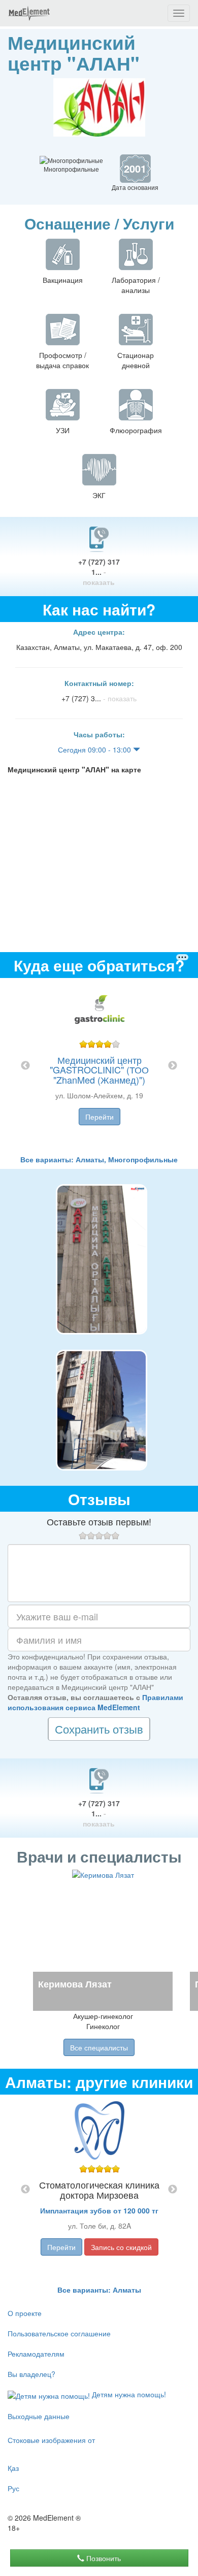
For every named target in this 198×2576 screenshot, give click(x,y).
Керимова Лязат (75, 1984)
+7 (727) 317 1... (99, 572)
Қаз (13, 2468)
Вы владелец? (31, 2374)
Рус (13, 2488)
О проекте (25, 2313)
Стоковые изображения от (51, 2440)
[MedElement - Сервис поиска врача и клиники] (29, 13)
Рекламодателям (36, 2354)
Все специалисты (99, 2047)
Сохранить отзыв (99, 1729)
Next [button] (173, 1066)
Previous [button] (25, 1066)
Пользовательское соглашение (59, 2333)
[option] (99, 1066)
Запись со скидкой (121, 2247)
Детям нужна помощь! (128, 2394)
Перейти (100, 1117)
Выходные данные (39, 2416)
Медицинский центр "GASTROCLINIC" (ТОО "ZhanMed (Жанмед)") (99, 1070)
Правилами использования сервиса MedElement (95, 1702)
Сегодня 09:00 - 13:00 (95, 749)
